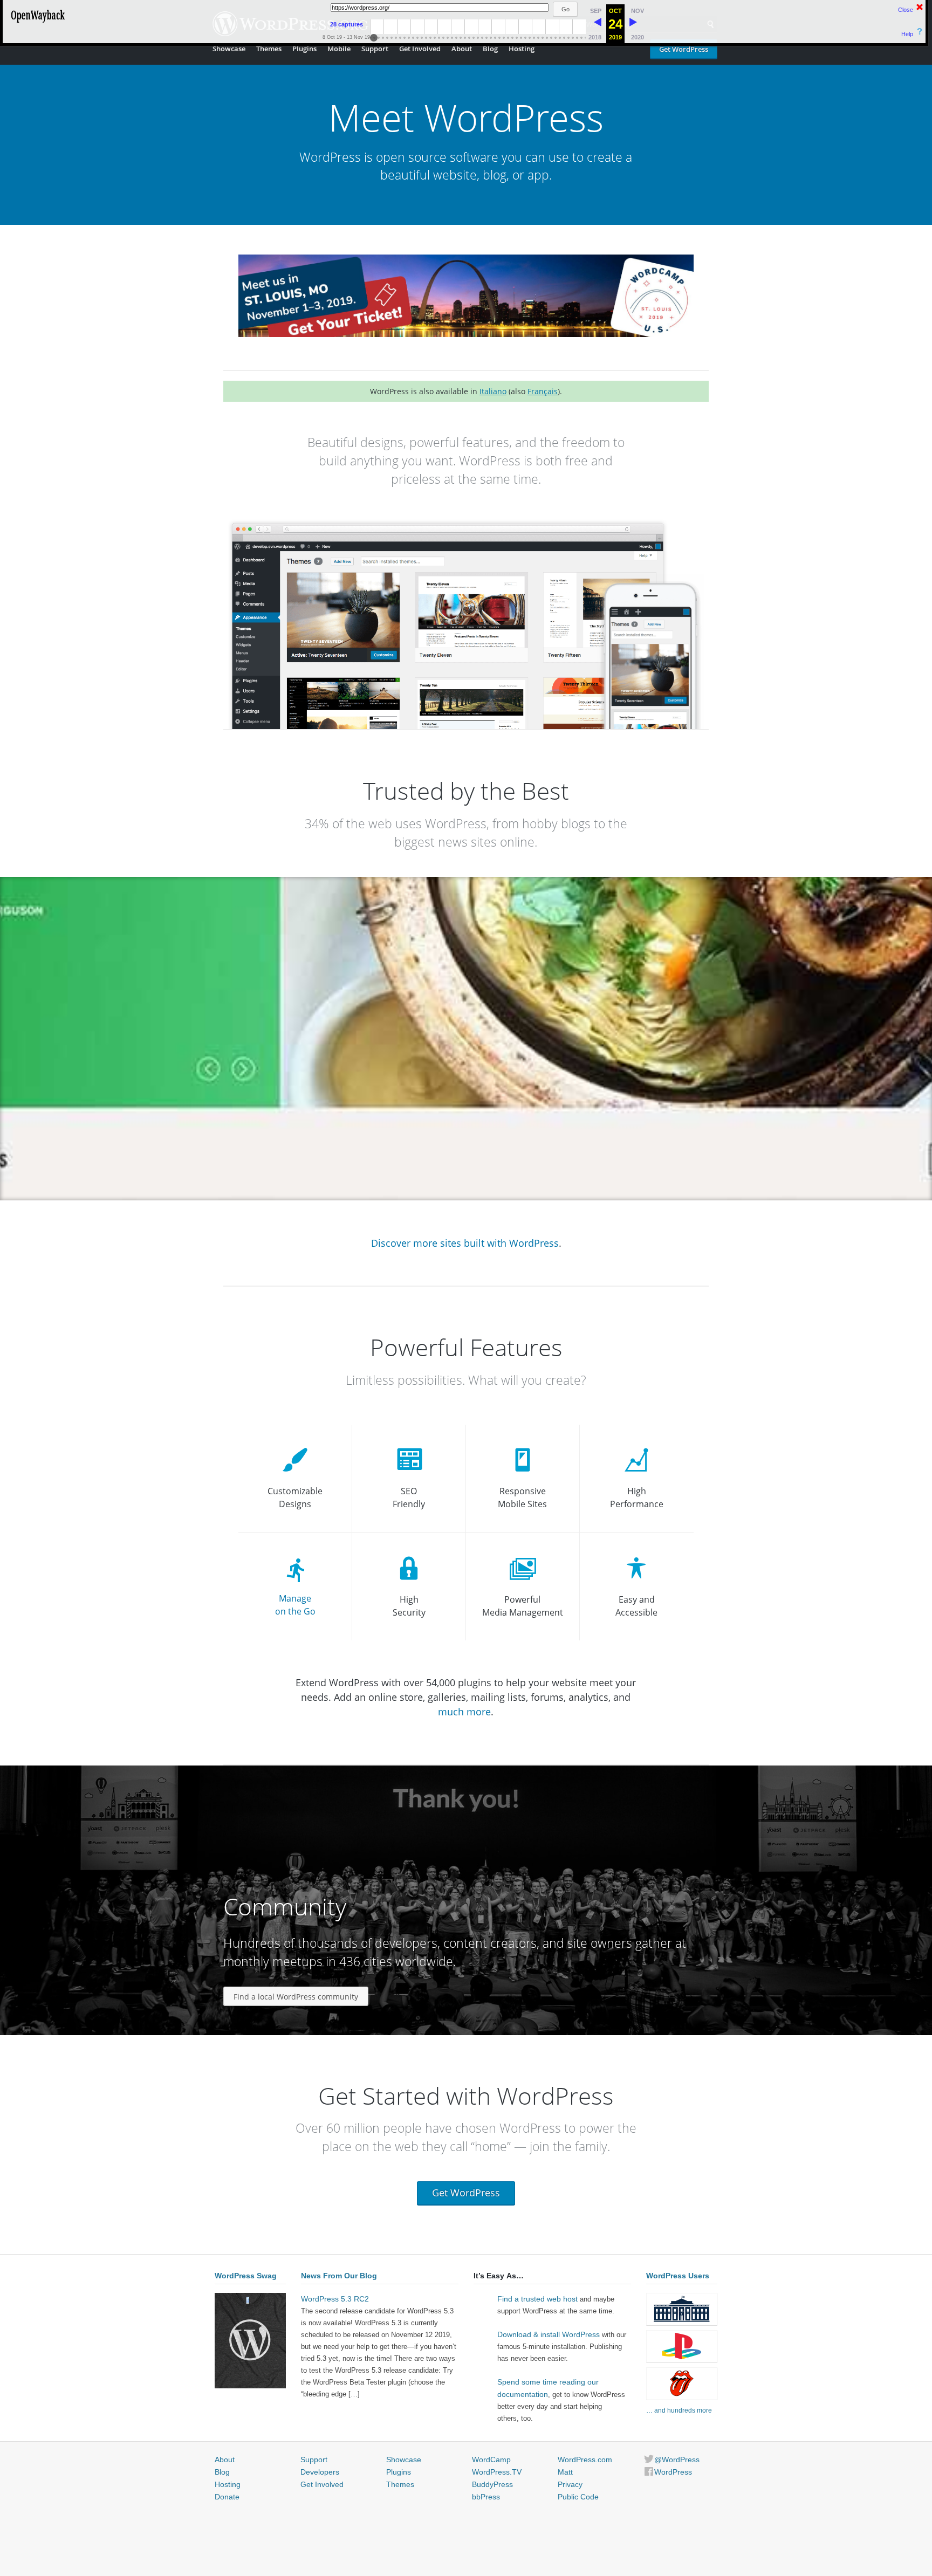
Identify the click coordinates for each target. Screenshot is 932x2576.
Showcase (229, 49)
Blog (490, 49)
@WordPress (677, 2460)
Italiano (493, 391)
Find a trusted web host (537, 2299)
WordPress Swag (246, 2276)
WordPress (673, 2472)
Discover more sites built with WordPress (465, 1243)
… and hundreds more (679, 2410)
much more (464, 1712)
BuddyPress (492, 2484)
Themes (269, 49)
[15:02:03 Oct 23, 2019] (598, 24)
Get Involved (420, 49)
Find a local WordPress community (296, 1997)
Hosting (522, 49)
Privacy (570, 2484)
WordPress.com (585, 2460)
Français (543, 391)
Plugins (304, 49)
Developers (320, 2472)
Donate (227, 2497)
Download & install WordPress (549, 2334)
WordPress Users (678, 2276)
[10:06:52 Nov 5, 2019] (633, 24)
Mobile (339, 49)
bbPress (486, 2497)
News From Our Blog (339, 2276)
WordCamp (491, 2460)
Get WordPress (684, 49)
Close (906, 10)
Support (375, 49)
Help (907, 34)
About (462, 49)
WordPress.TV (497, 2472)
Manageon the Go (295, 1605)
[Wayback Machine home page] (38, 24)
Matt (565, 2472)
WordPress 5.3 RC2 (335, 2299)
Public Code (578, 2497)
